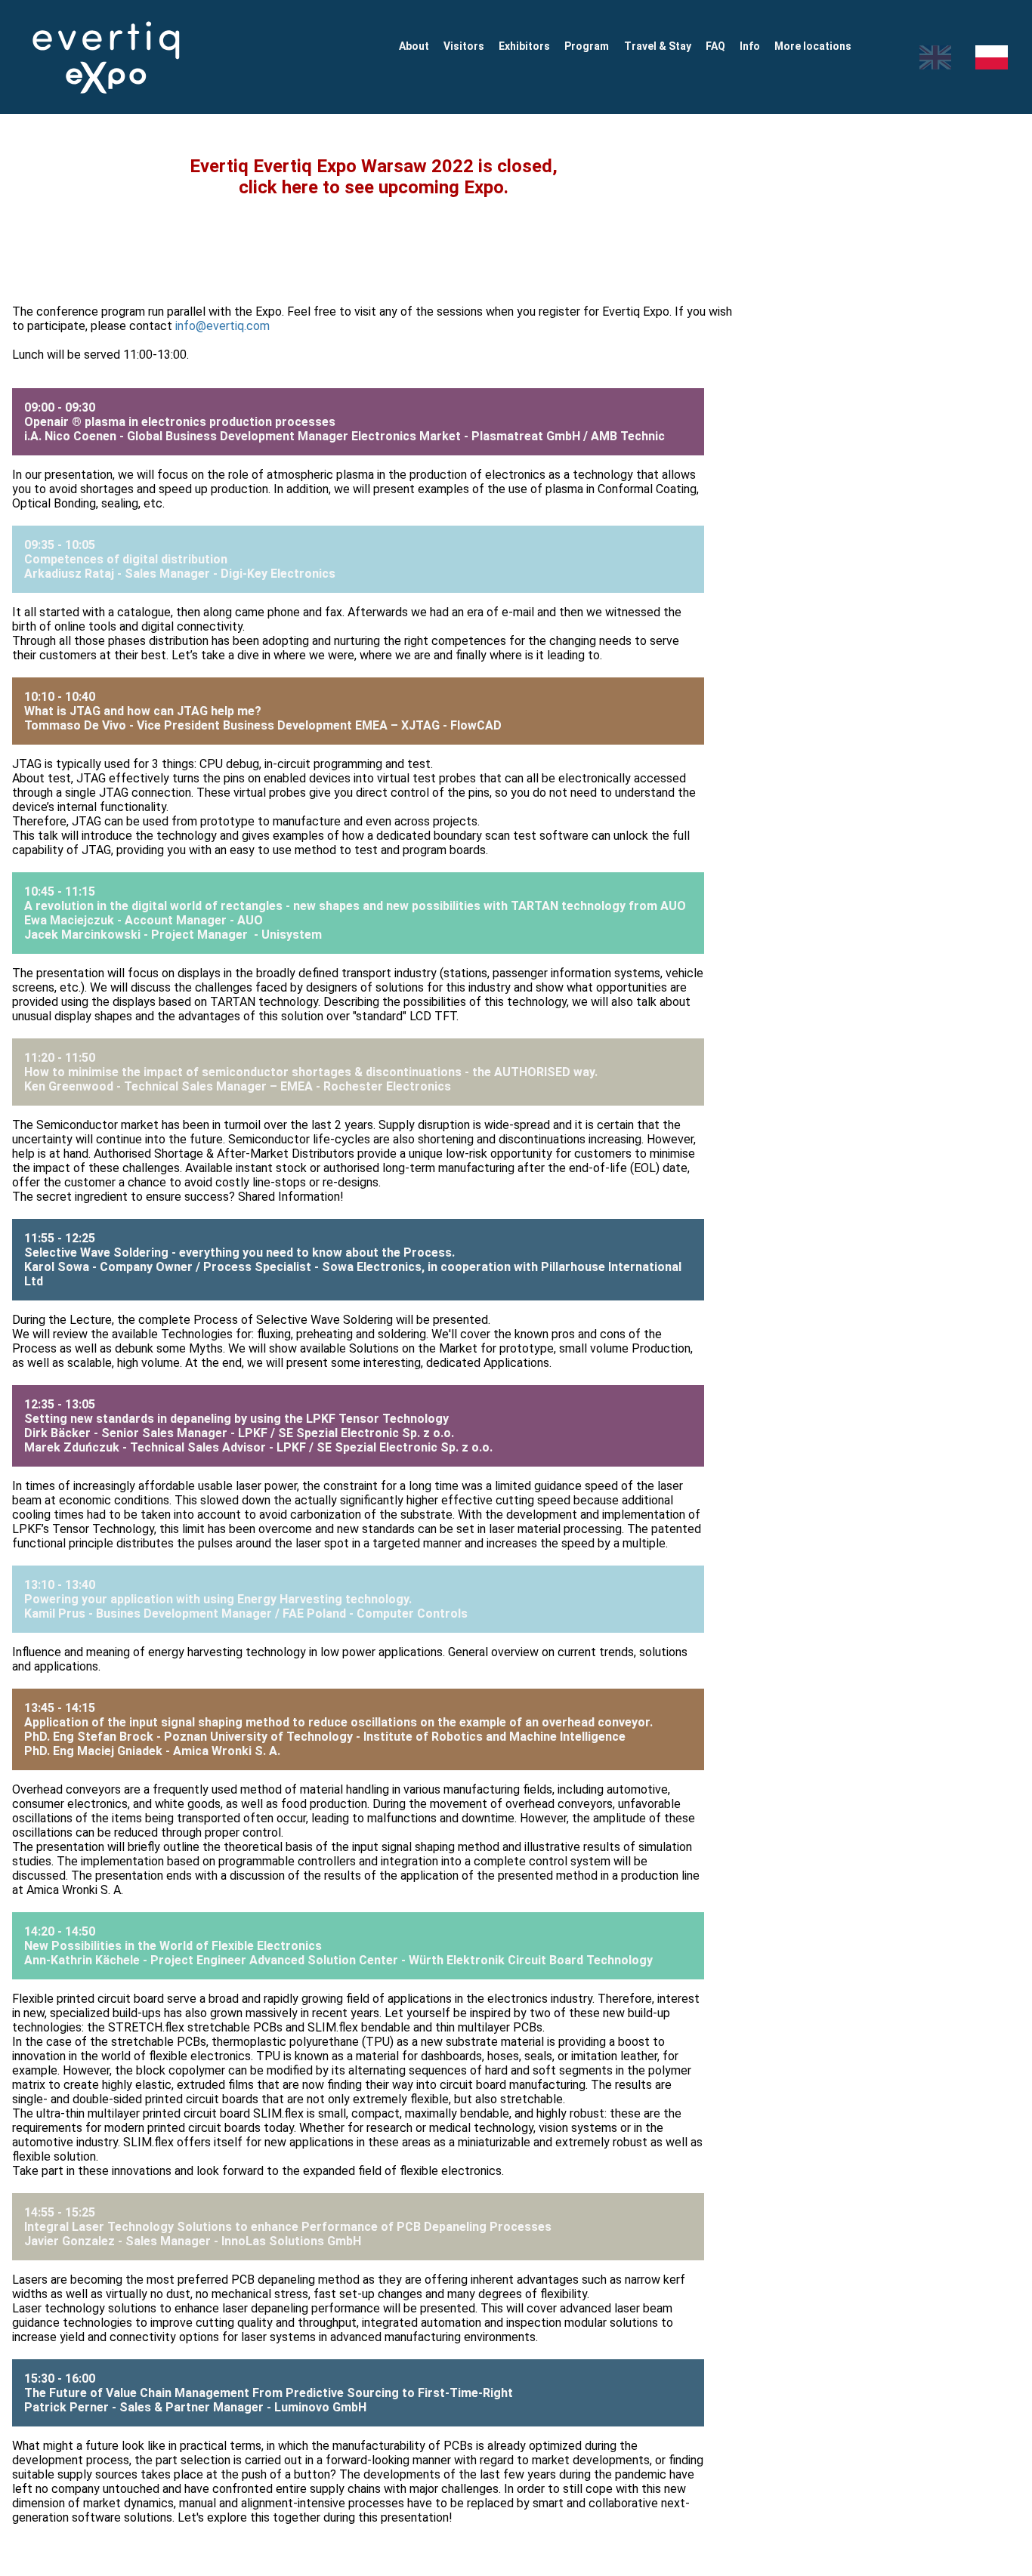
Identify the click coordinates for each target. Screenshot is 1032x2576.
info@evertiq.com (222, 326)
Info (750, 46)
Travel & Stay (658, 46)
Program (587, 46)
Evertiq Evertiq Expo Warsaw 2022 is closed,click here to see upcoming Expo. (374, 177)
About (414, 46)
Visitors (464, 46)
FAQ (715, 46)
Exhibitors (524, 46)
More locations (813, 46)
